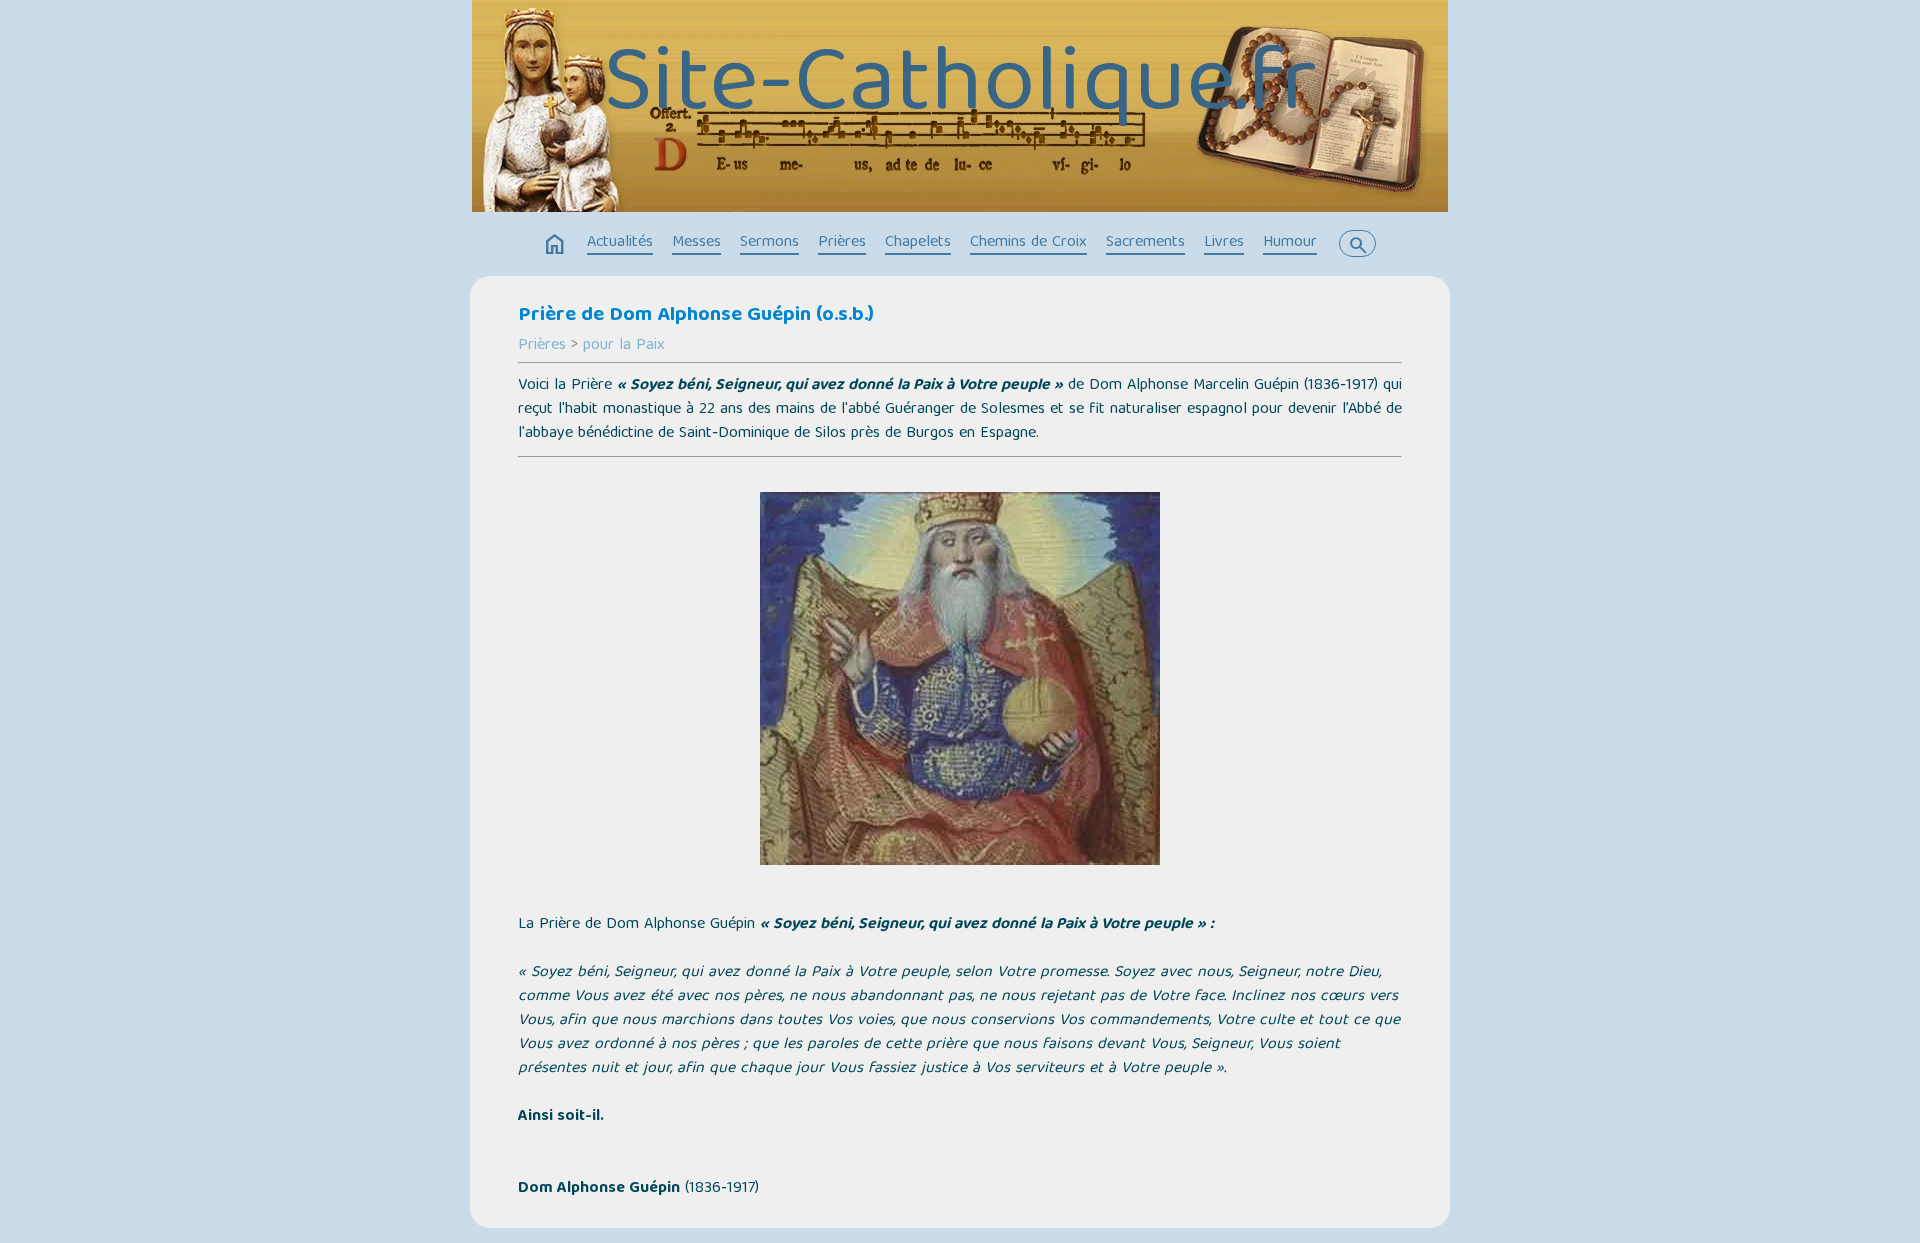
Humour (1290, 243)
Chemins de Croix (1028, 243)
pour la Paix (624, 346)
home (555, 245)
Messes (696, 243)
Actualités (620, 243)
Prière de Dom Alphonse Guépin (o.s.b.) (696, 316)
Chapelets (918, 243)
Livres (1224, 243)
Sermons (769, 243)
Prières (842, 243)
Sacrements (1145, 243)
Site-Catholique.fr (960, 89)
